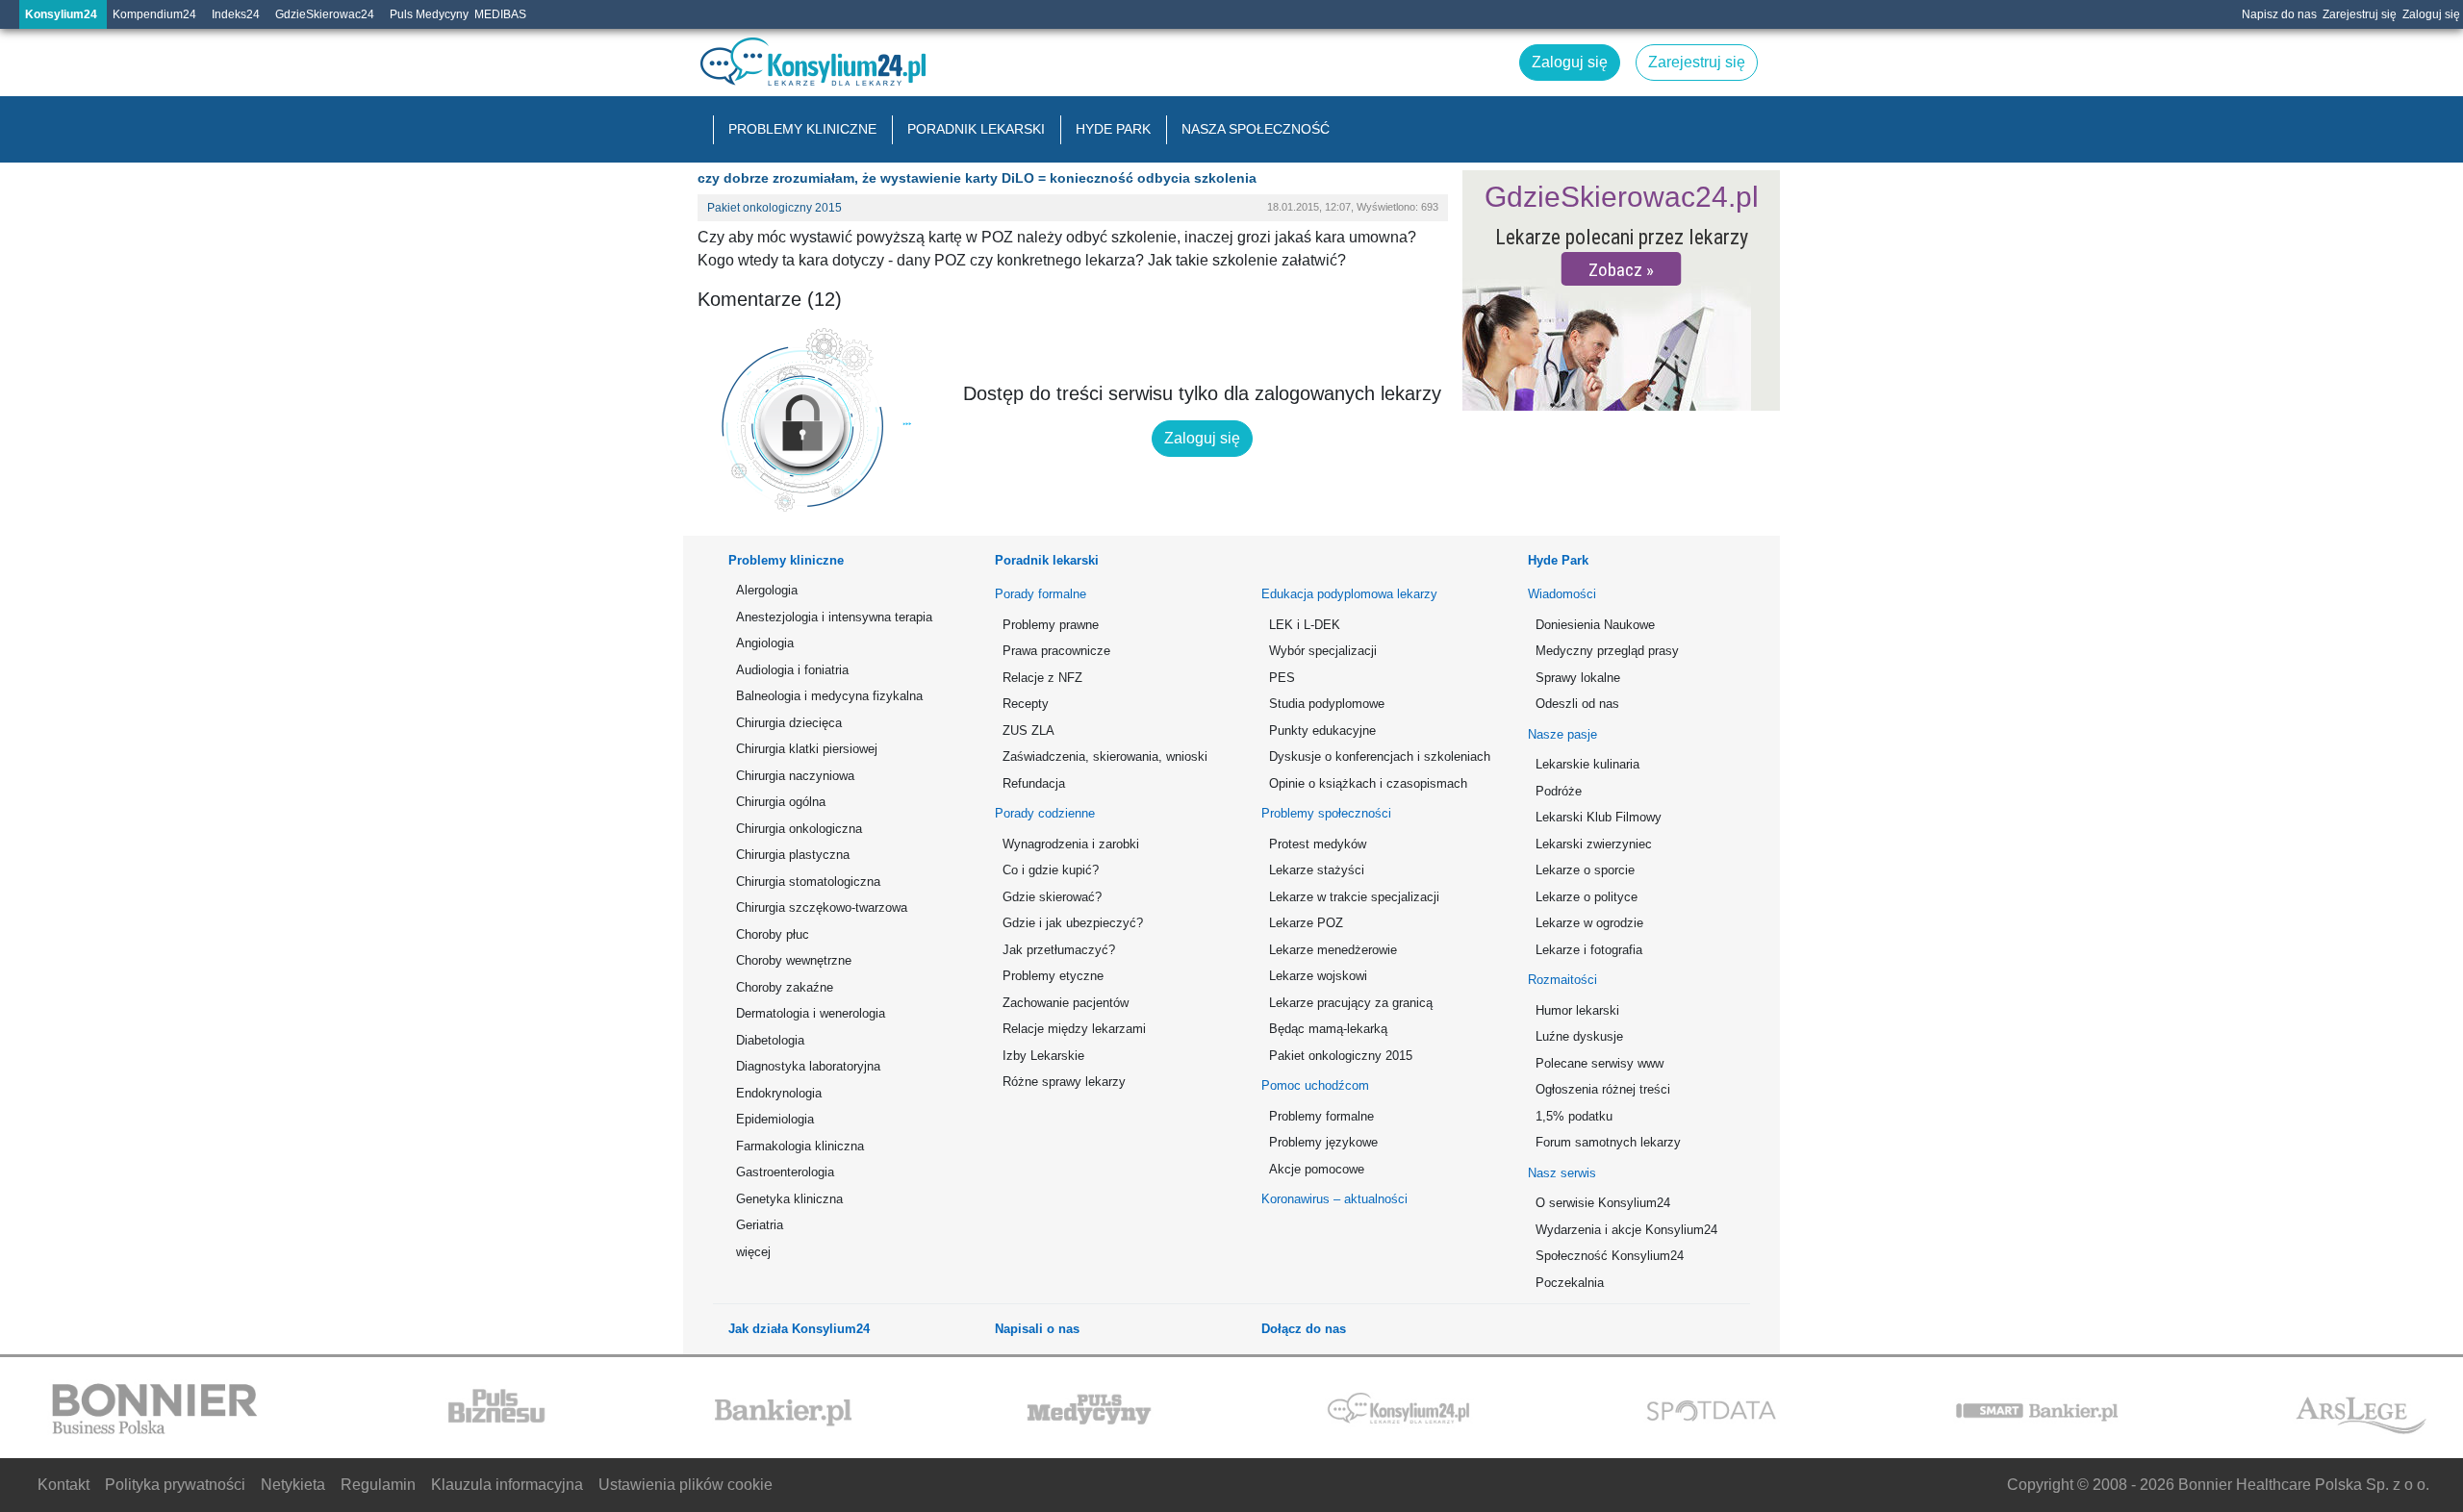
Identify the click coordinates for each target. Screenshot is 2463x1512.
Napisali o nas (1037, 1329)
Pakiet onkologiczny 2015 (774, 208)
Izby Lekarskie (1043, 1056)
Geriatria (760, 1225)
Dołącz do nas (1304, 1329)
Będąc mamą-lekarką (1328, 1029)
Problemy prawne (1051, 625)
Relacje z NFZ (1042, 678)
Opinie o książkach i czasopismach (1368, 783)
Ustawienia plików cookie (686, 1485)
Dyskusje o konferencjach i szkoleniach (1376, 756)
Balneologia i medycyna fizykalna (829, 696)
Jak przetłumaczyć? (1059, 950)
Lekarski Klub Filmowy (1599, 817)
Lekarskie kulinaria (1587, 764)
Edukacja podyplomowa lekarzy (1349, 594)
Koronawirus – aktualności (1334, 1199)
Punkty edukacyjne (1322, 731)
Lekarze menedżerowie (1333, 950)
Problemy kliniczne (802, 129)
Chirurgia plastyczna (793, 855)
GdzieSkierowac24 (325, 14)
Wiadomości (1562, 594)
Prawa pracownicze (1056, 651)
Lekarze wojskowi (1318, 976)
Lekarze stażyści (1317, 870)
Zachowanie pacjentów (1066, 1003)
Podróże (1559, 791)
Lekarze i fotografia (1589, 950)
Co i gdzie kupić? (1051, 870)
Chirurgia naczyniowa (795, 776)
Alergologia (767, 590)
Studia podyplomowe (1327, 704)
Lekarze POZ (1306, 923)
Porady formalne (1041, 594)
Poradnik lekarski (976, 129)
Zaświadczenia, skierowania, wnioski (1105, 756)
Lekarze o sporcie (1585, 870)
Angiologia (765, 643)
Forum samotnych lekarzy (1608, 1142)
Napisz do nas (2279, 14)
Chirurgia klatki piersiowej (807, 749)
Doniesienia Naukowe (1595, 625)
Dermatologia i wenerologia (811, 1013)
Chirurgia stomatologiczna (808, 882)
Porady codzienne (1045, 813)
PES (1282, 678)
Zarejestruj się (2360, 14)
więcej (753, 1252)
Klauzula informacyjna (507, 1485)
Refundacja (1034, 783)
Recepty (1026, 704)
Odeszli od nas (1577, 704)
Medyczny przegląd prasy (1607, 651)
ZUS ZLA (1028, 731)
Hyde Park (1113, 129)
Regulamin (378, 1485)
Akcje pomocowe (1317, 1169)
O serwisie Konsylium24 (1603, 1203)
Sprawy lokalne (1578, 678)
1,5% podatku (1574, 1116)
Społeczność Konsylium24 (1610, 1256)
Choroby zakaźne (785, 987)
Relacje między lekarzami (1074, 1029)
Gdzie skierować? (1052, 897)
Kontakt (63, 1485)
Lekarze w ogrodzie (1589, 923)
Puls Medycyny (429, 14)
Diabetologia (770, 1040)
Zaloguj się (2431, 14)
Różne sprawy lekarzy (1064, 1082)
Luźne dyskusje (1579, 1036)
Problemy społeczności (1326, 813)
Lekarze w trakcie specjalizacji (1354, 897)
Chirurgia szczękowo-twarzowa (822, 907)
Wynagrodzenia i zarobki (1071, 844)
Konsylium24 (61, 14)
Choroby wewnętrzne (794, 960)
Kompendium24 (154, 14)
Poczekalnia (1570, 1283)
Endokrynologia (779, 1093)
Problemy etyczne (1053, 976)
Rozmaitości (1562, 980)
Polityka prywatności (175, 1485)
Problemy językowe (1323, 1142)
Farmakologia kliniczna (800, 1146)
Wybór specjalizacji (1323, 651)
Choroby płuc (773, 934)
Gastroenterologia (785, 1172)
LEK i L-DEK (1305, 625)
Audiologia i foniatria (792, 670)
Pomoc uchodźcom (1315, 1085)
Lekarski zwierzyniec (1594, 844)
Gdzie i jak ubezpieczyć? (1073, 923)
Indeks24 (236, 14)
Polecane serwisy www (1600, 1063)
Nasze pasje (1562, 734)
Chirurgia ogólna (781, 802)
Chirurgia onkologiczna (799, 829)
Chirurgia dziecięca (789, 723)
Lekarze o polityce (1587, 897)
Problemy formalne (1321, 1116)
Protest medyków (1318, 844)
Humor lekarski (1577, 1010)
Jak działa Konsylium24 (799, 1329)
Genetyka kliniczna (789, 1199)
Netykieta (293, 1485)
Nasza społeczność (1256, 129)
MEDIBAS (500, 14)
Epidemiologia (775, 1119)
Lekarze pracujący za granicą (1351, 1003)
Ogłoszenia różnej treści (1603, 1089)
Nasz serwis (1562, 1173)
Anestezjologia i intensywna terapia (834, 617)
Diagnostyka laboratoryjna (808, 1066)
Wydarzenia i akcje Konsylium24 (1626, 1230)
